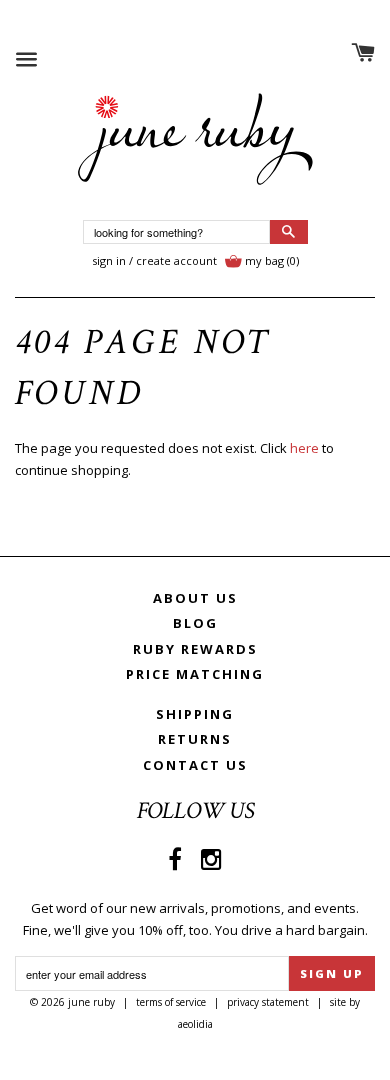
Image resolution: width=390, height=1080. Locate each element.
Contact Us (195, 765)
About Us (195, 598)
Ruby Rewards (195, 649)
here (304, 448)
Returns (195, 739)
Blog (195, 623)
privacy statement (268, 1002)
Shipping (195, 714)
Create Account (176, 260)
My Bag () (272, 260)
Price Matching (195, 674)
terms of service (171, 1002)
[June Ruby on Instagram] (211, 858)
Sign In (109, 260)
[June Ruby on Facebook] (175, 858)
